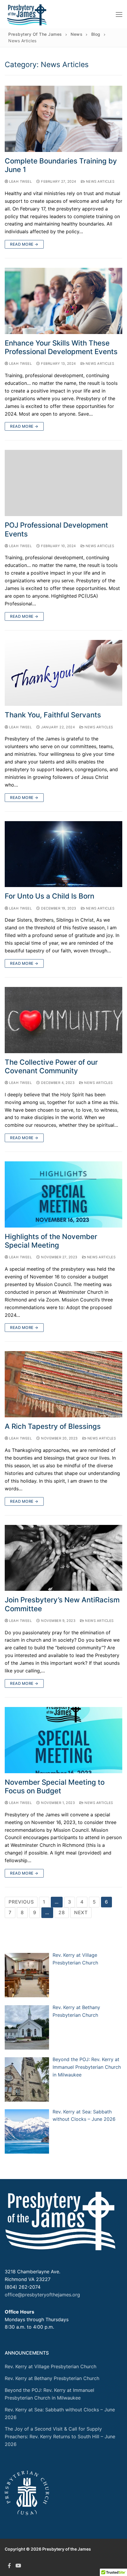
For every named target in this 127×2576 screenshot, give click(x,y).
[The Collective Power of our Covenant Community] (63, 1020)
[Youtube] (18, 2565)
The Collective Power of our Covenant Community (51, 1066)
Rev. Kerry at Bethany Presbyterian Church (52, 2378)
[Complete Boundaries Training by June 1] (63, 119)
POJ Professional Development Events (56, 529)
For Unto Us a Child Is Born (49, 896)
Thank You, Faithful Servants (53, 715)
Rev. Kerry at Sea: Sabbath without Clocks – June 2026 (60, 2413)
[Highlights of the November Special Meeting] (63, 1194)
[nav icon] (119, 14)
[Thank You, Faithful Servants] (63, 673)
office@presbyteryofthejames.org (42, 2295)
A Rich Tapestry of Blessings (53, 1426)
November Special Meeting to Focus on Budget (55, 1786)
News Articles (100, 181)
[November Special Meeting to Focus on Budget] (63, 1740)
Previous (21, 1902)
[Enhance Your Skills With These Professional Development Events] (63, 301)
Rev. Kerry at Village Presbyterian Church (51, 2366)
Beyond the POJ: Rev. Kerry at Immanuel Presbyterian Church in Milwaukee (49, 2394)
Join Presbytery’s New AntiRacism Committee (62, 1604)
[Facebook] (9, 2565)
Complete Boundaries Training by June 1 (61, 165)
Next (81, 1912)
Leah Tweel (20, 181)
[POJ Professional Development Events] (63, 483)
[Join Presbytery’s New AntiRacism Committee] (63, 1558)
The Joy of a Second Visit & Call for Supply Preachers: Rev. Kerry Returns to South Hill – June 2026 (60, 2436)
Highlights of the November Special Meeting (51, 1241)
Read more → (24, 244)
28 (62, 1912)
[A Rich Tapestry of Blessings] (63, 1384)
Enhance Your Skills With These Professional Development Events (61, 347)
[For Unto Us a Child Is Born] (63, 854)
